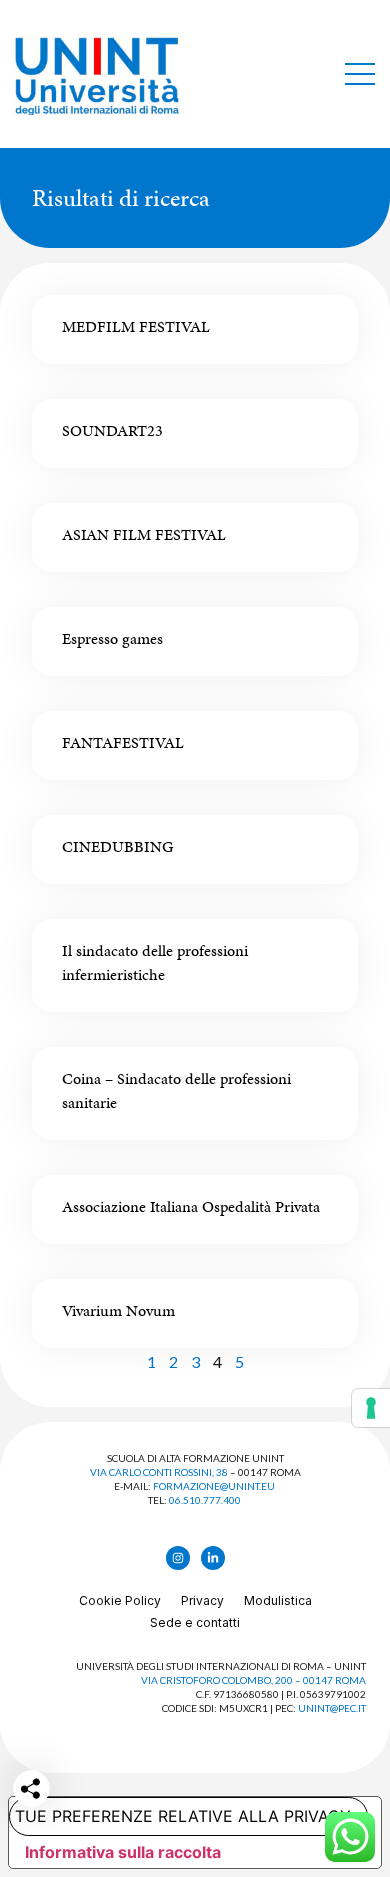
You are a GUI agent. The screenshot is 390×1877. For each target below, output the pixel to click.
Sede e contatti (195, 1622)
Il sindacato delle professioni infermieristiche (155, 962)
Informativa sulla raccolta (123, 1852)
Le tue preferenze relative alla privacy (180, 1816)
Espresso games (112, 638)
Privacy (202, 1600)
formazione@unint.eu (214, 1486)
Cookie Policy (120, 1600)
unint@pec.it (332, 1708)
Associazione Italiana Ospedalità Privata (191, 1206)
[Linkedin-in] (213, 1558)
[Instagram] (178, 1558)
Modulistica (278, 1600)
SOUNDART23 (112, 430)
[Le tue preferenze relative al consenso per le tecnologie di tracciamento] (371, 1408)
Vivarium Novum (118, 1310)
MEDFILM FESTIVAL (136, 326)
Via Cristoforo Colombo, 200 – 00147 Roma (253, 1680)
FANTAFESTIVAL (123, 742)
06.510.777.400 (205, 1500)
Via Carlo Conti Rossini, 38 (159, 1472)
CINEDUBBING (117, 846)
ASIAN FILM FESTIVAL (144, 534)
